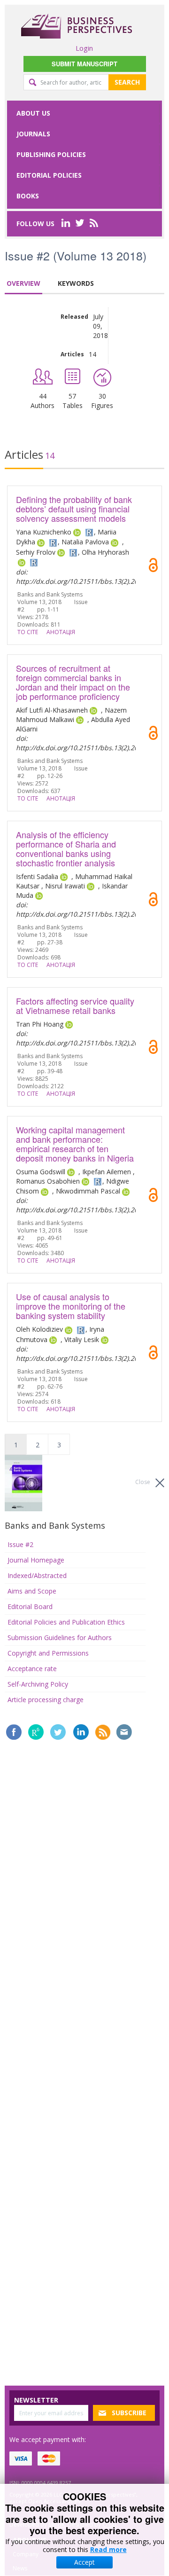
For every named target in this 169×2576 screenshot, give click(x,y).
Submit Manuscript (84, 64)
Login (84, 48)
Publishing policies (51, 154)
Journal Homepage (36, 1560)
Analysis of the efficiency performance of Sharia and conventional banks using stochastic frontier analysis (66, 848)
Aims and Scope (32, 1591)
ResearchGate (36, 1732)
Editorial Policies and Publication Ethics (66, 1622)
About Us (33, 113)
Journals (33, 134)
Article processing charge (46, 1700)
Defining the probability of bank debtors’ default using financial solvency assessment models (74, 509)
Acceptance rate (32, 1669)
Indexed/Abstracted (37, 1575)
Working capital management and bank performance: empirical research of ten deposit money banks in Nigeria (75, 1144)
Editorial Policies (49, 175)
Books (28, 196)
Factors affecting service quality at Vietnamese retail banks (75, 1005)
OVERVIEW (23, 283)
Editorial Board (30, 1606)
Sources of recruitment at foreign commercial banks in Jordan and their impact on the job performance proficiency (73, 682)
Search (127, 82)
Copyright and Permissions (48, 1653)
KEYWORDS (76, 283)
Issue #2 (20, 1544)
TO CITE (28, 632)
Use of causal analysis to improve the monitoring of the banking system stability (71, 1306)
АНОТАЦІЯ (61, 632)
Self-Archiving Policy (38, 1684)
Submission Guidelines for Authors (60, 1637)
